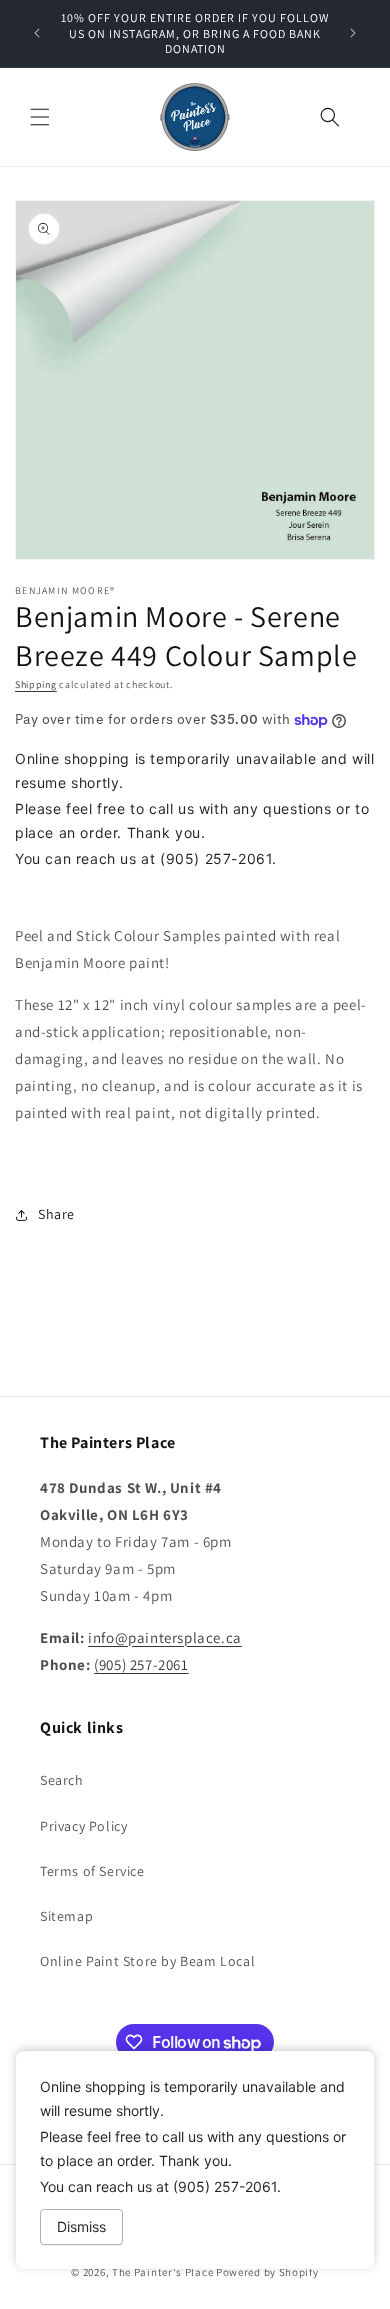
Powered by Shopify (267, 2272)
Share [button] (56, 1214)
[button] (40, 117)
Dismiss (81, 2226)
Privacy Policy (83, 1826)
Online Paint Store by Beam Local (147, 1961)
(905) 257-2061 (141, 1664)
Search (62, 1780)
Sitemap (66, 1916)
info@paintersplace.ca (165, 1637)
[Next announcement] (353, 33)
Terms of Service (92, 1871)
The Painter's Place (162, 2272)
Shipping (36, 684)
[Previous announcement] (37, 33)
